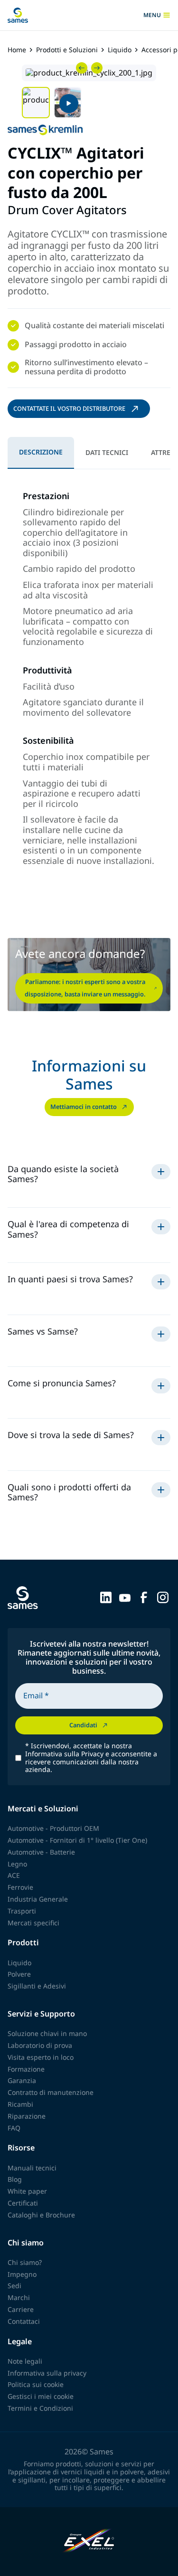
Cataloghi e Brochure (41, 2215)
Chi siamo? (25, 2262)
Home (17, 50)
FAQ (14, 2128)
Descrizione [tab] (41, 452)
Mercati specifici (33, 1923)
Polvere (19, 1974)
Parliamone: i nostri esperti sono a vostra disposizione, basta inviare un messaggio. (85, 988)
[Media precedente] (82, 68)
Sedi (14, 2286)
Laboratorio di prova (40, 2045)
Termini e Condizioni (40, 2408)
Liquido (120, 50)
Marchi (19, 2297)
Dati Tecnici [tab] (107, 452)
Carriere (21, 2309)
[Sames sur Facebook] (144, 1597)
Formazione (26, 2069)
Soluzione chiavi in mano (47, 2033)
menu (155, 15)
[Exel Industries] (89, 2542)
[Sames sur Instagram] (163, 1597)
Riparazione (27, 2116)
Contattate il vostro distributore (69, 408)
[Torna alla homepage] (18, 15)
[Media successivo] (97, 68)
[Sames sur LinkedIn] (106, 1597)
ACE (14, 1875)
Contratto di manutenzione (51, 2092)
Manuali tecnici (32, 2168)
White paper (27, 2191)
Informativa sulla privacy (47, 2373)
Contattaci (24, 2321)
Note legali (25, 2361)
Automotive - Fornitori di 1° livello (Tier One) (77, 1840)
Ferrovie (20, 1887)
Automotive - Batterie (41, 1852)
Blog (15, 2179)
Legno (17, 1864)
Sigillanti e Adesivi (37, 1986)
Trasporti (22, 1911)
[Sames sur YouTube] (125, 1597)
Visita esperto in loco (41, 2057)
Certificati (23, 2203)
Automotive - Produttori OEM (53, 1828)
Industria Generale (38, 1899)
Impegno (22, 2274)
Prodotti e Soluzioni (67, 50)
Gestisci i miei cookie (41, 2396)
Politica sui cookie (36, 2384)
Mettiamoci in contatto (84, 1107)
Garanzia (22, 2080)
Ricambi (20, 2104)
